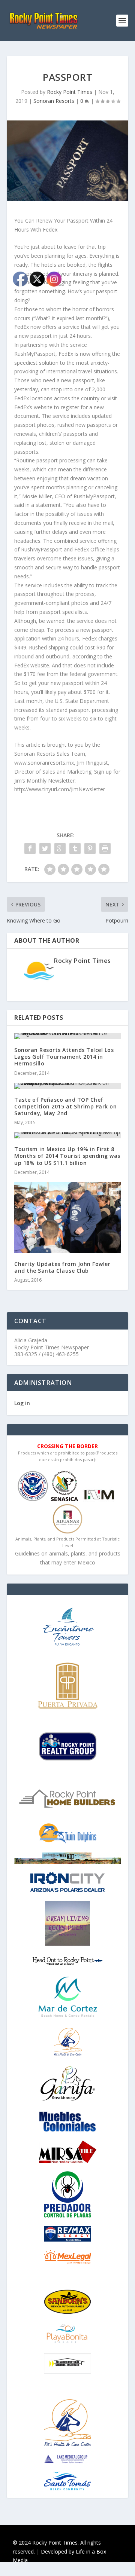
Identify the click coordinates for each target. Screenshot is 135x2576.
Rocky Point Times (70, 92)
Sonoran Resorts (54, 101)
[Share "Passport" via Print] (105, 848)
